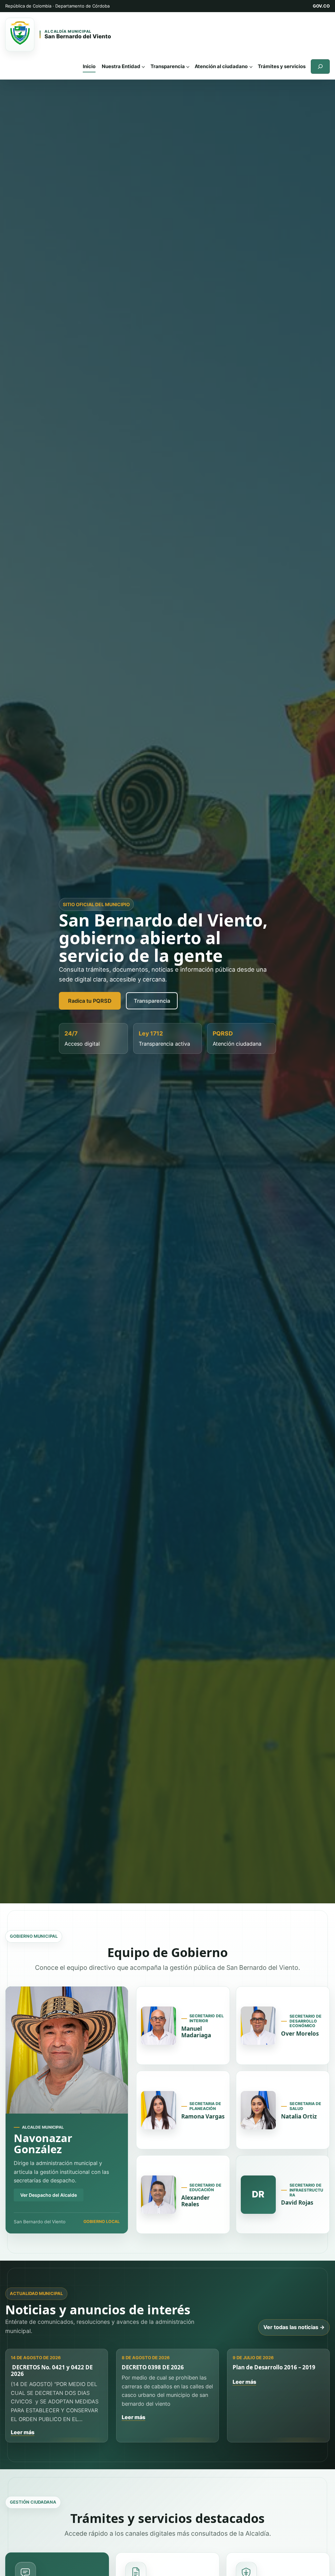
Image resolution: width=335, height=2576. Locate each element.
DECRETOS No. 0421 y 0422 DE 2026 (52, 2371)
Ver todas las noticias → (294, 2327)
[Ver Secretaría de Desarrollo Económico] (258, 2026)
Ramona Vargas (203, 2116)
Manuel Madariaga (196, 2032)
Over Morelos (300, 2034)
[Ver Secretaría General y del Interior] (159, 2026)
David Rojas (297, 2203)
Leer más (23, 2432)
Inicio (89, 66)
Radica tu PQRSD (90, 1001)
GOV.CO (321, 6)
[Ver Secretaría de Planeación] (159, 2110)
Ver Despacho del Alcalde (49, 2195)
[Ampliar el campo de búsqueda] (320, 66)
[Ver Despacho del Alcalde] (67, 2050)
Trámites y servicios (282, 66)
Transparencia (168, 66)
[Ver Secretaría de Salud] (258, 2110)
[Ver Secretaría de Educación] (159, 2195)
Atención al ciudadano (221, 66)
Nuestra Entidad (121, 66)
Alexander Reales (195, 2201)
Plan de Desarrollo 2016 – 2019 (274, 2367)
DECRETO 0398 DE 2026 (153, 2367)
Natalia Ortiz (299, 2116)
